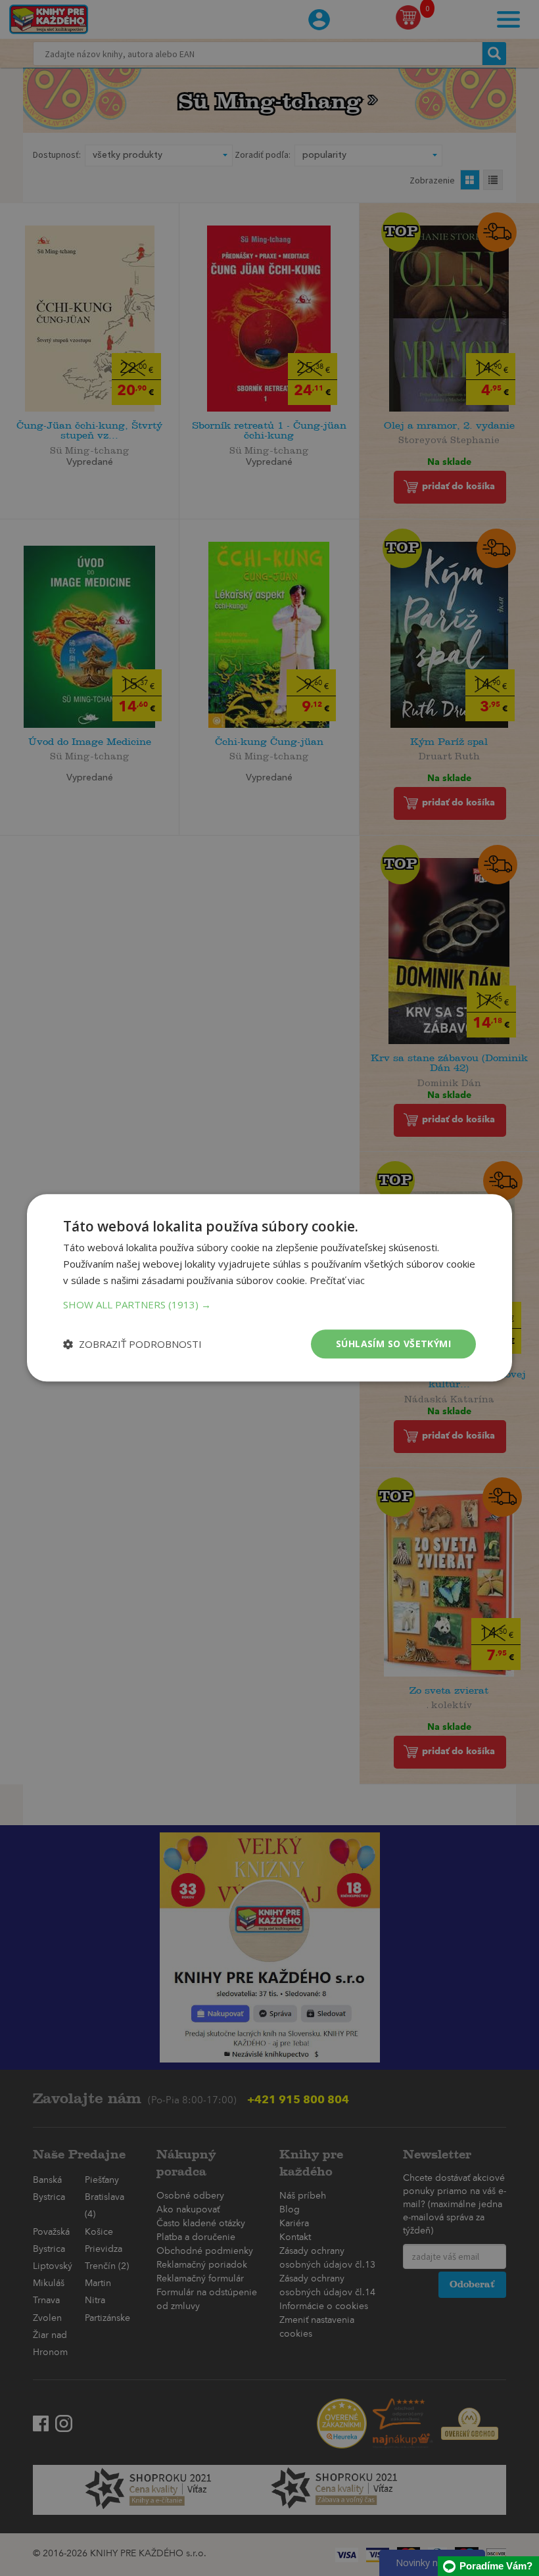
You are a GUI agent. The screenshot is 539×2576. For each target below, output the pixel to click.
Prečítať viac (337, 1280)
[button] (269, 1304)
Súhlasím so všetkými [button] (393, 1344)
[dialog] (269, 1288)
